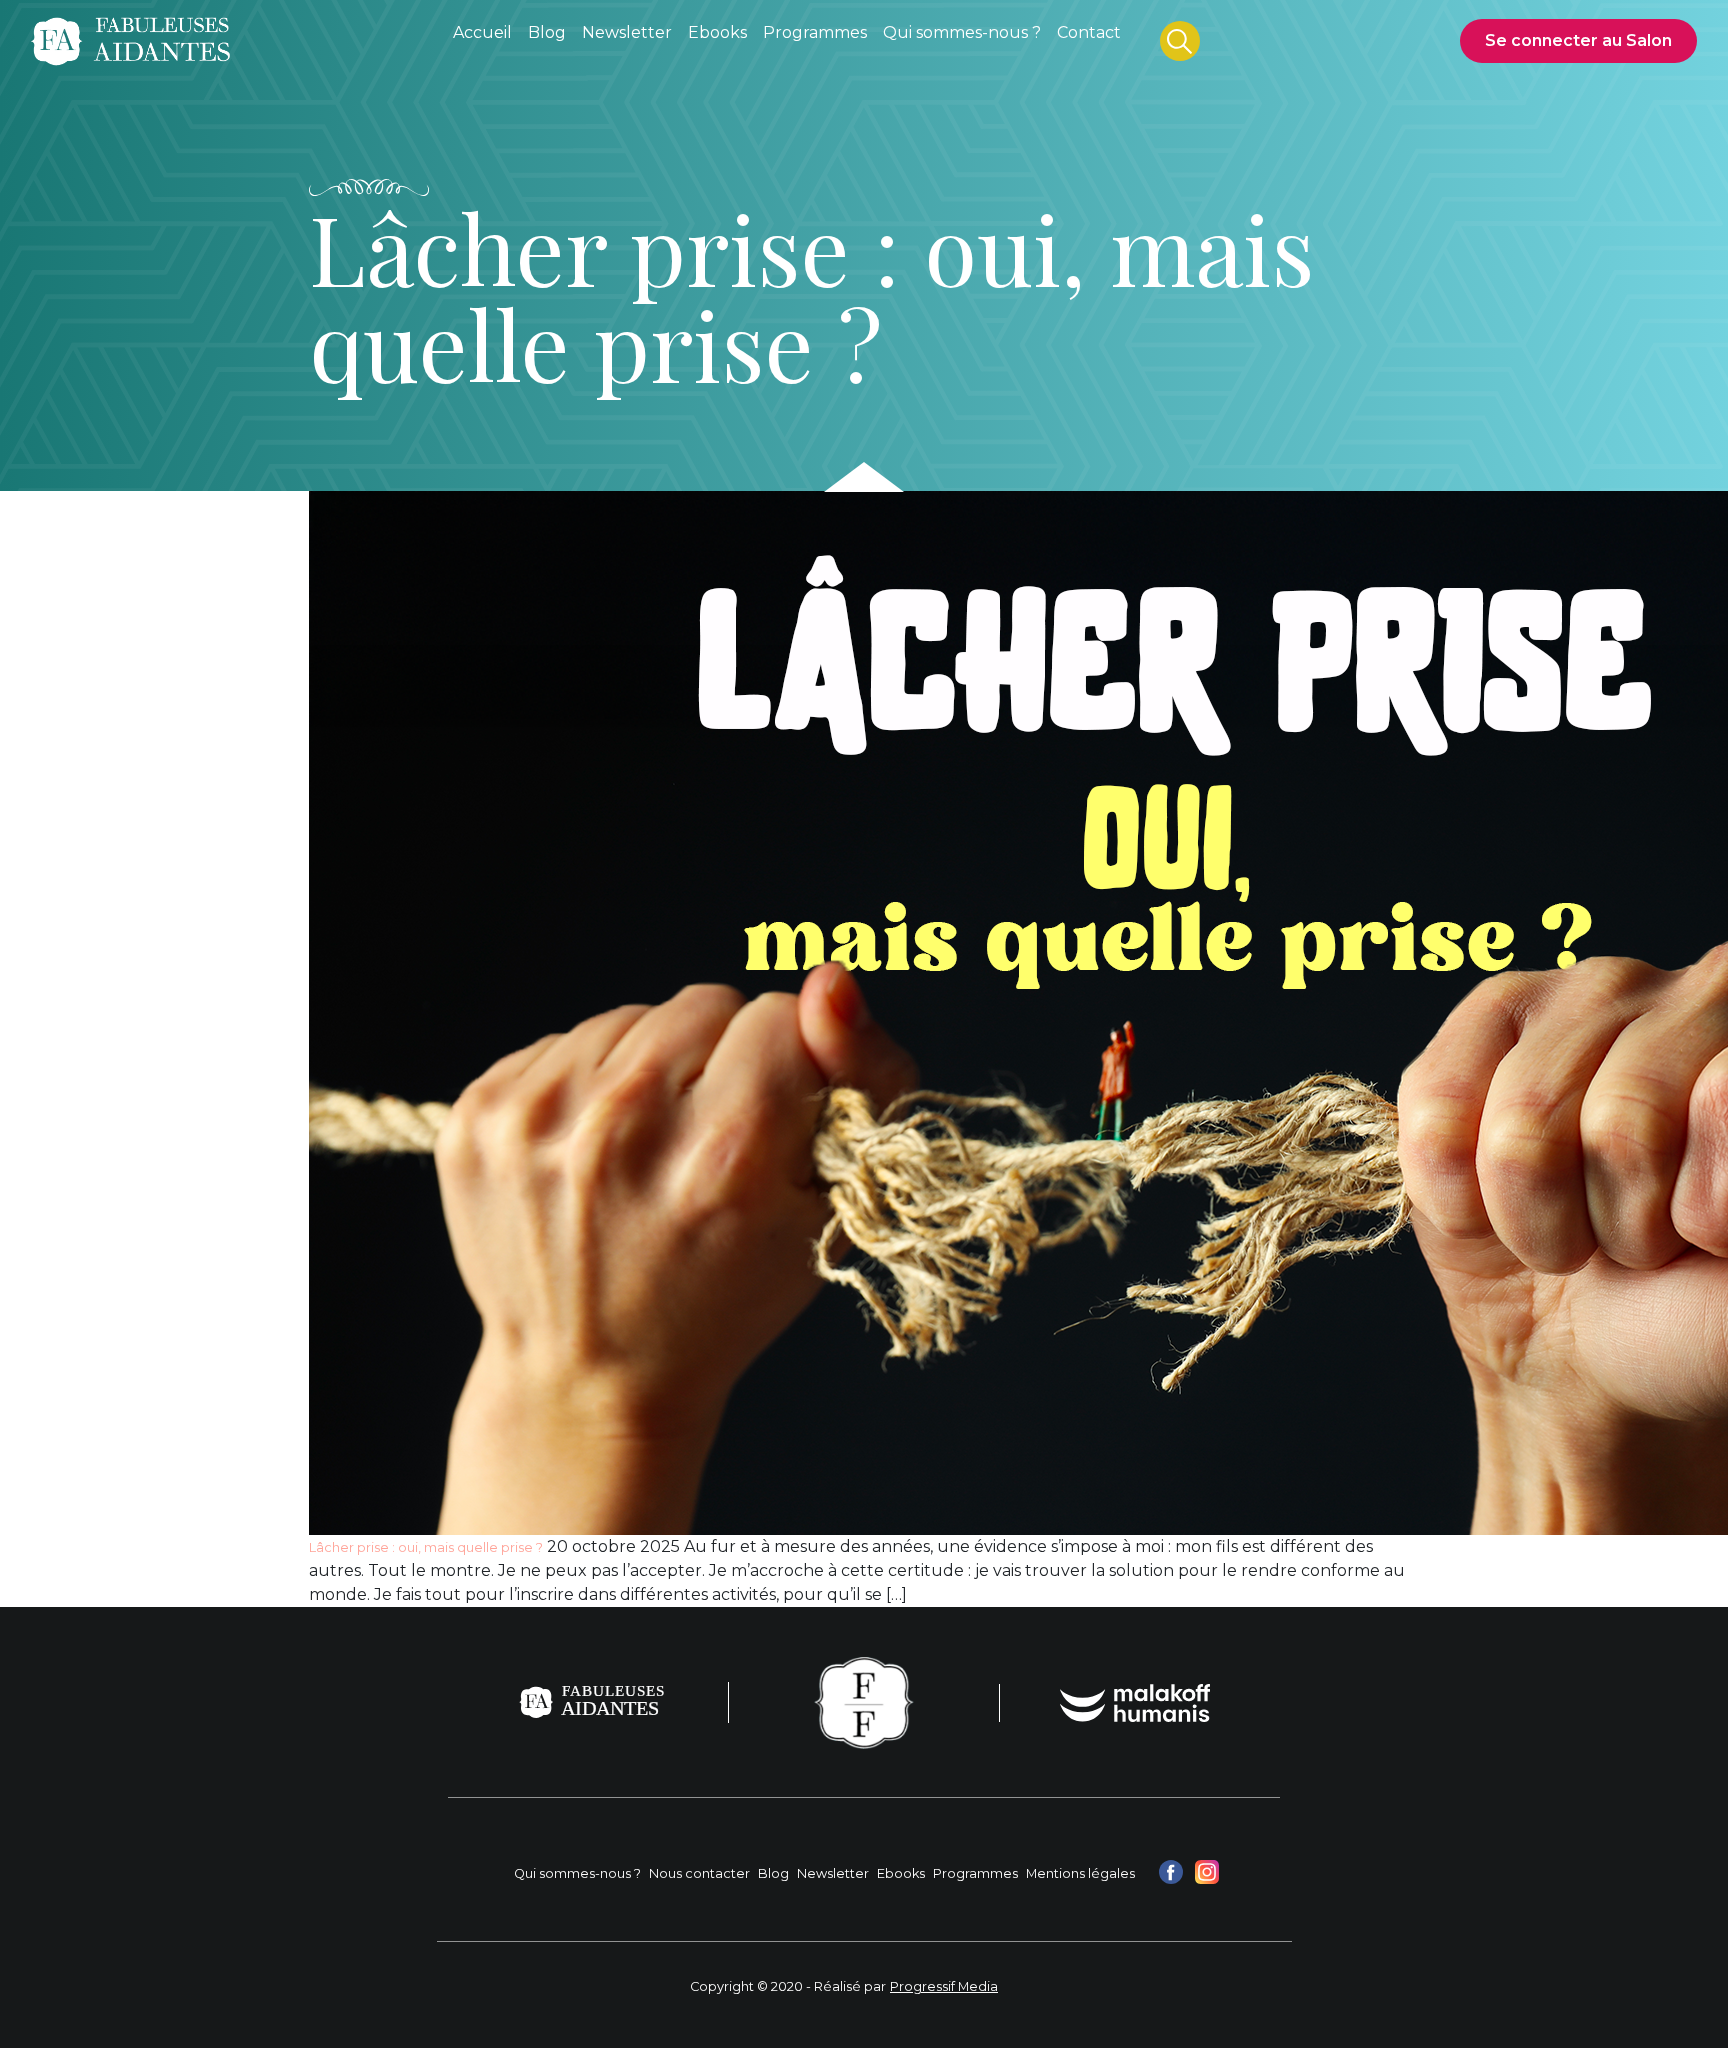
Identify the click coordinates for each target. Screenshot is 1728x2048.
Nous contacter (699, 1873)
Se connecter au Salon (1578, 40)
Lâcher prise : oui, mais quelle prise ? (426, 1547)
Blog (773, 1873)
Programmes (975, 1873)
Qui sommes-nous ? (577, 1873)
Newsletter (833, 1873)
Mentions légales (1080, 1873)
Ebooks (901, 1873)
